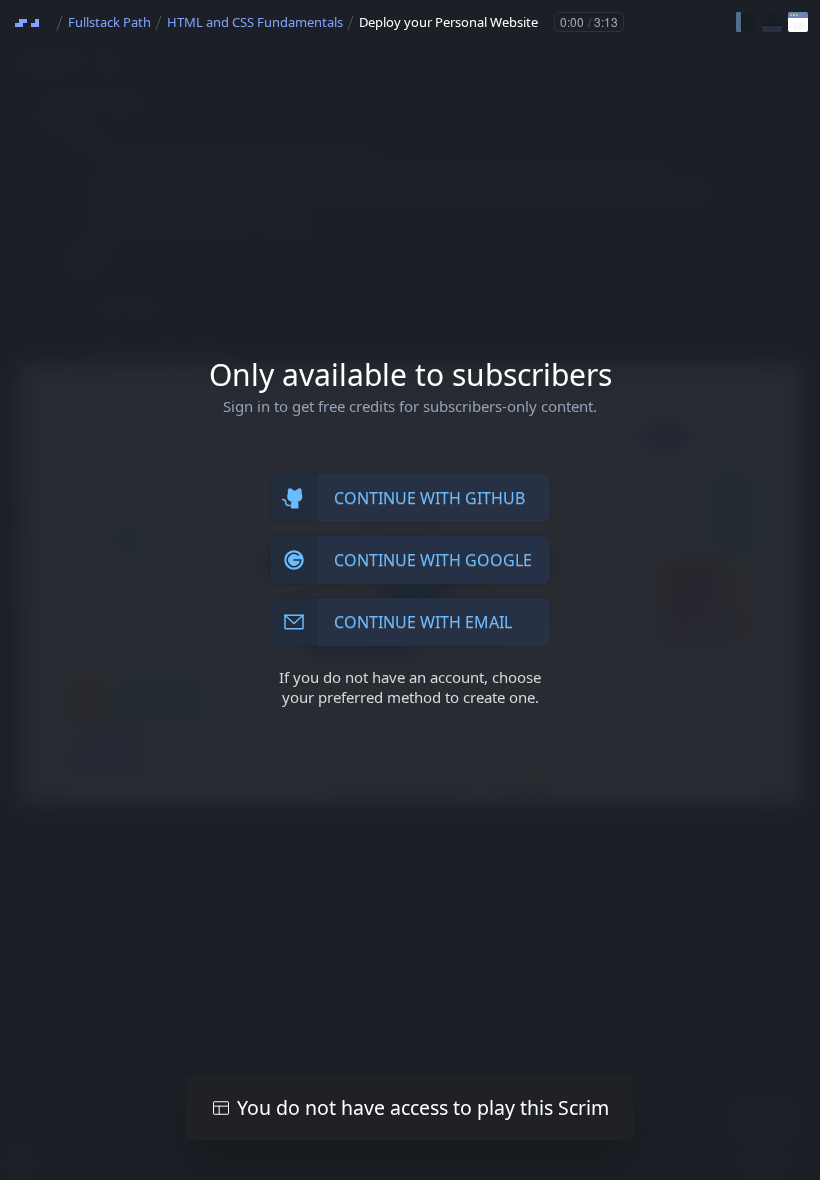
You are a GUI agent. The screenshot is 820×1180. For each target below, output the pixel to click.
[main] (410, 590)
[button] (746, 22)
